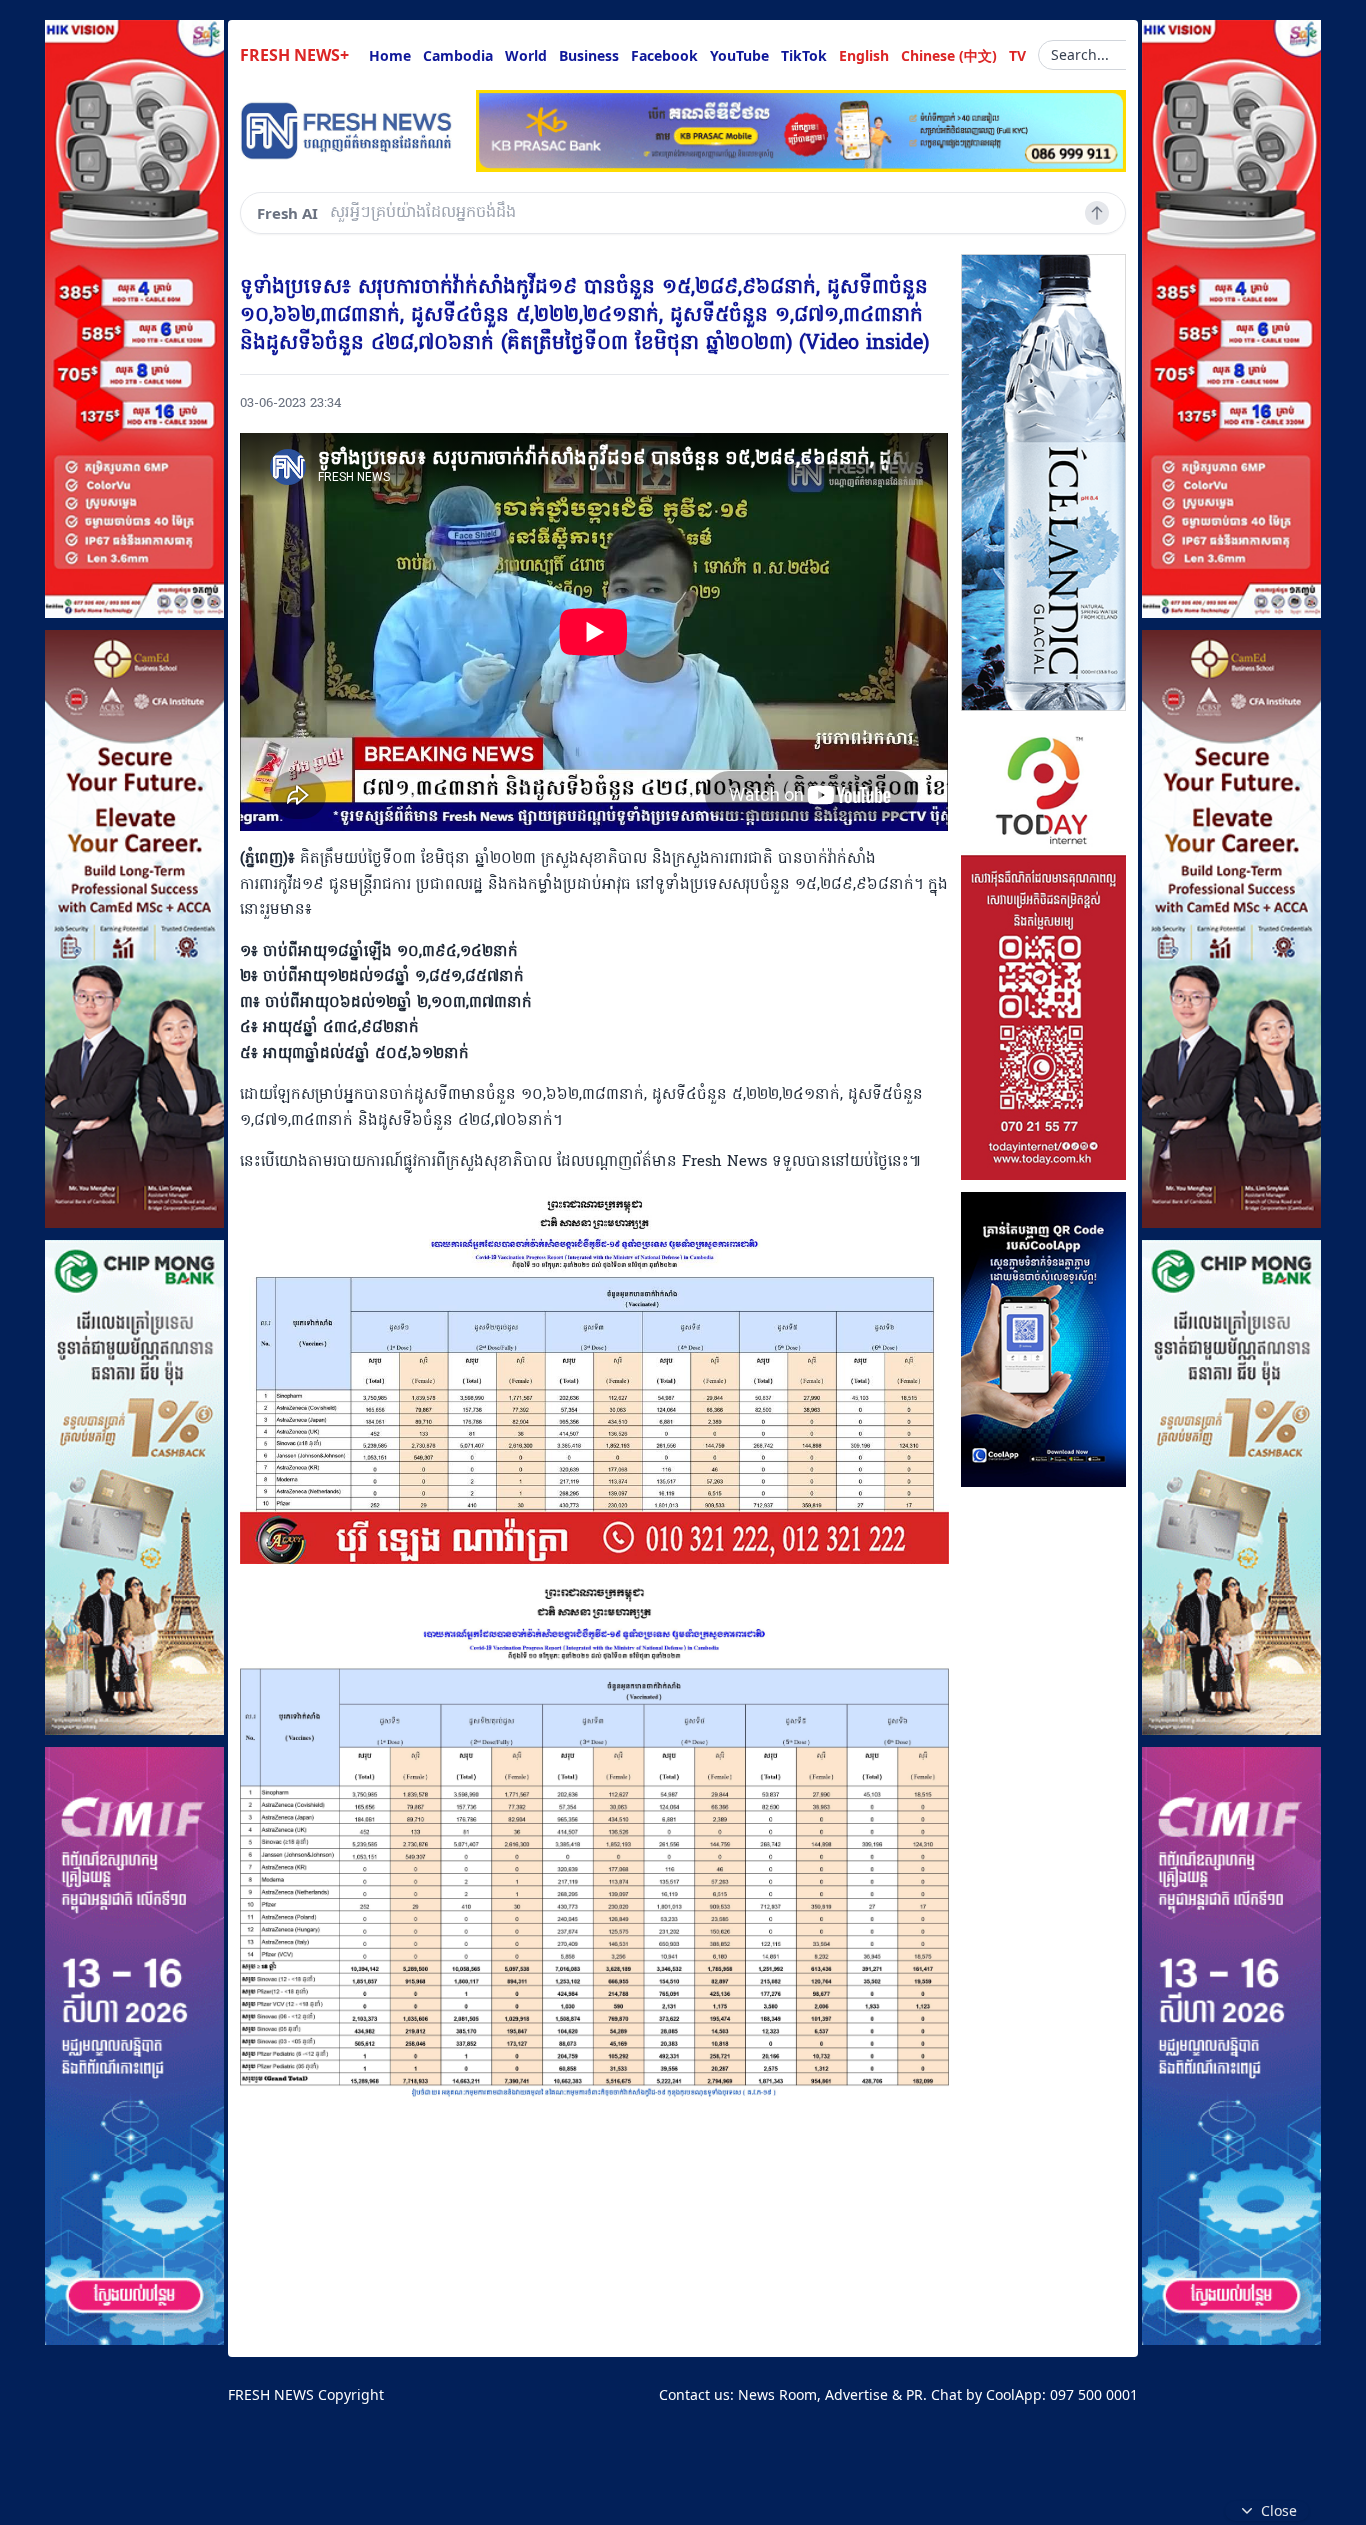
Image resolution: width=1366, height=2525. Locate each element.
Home (390, 55)
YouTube (739, 55)
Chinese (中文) (949, 55)
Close (1279, 2510)
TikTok (804, 55)
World (526, 55)
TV (1017, 55)
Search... (1080, 54)
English (864, 55)
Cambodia (458, 55)
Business (589, 55)
